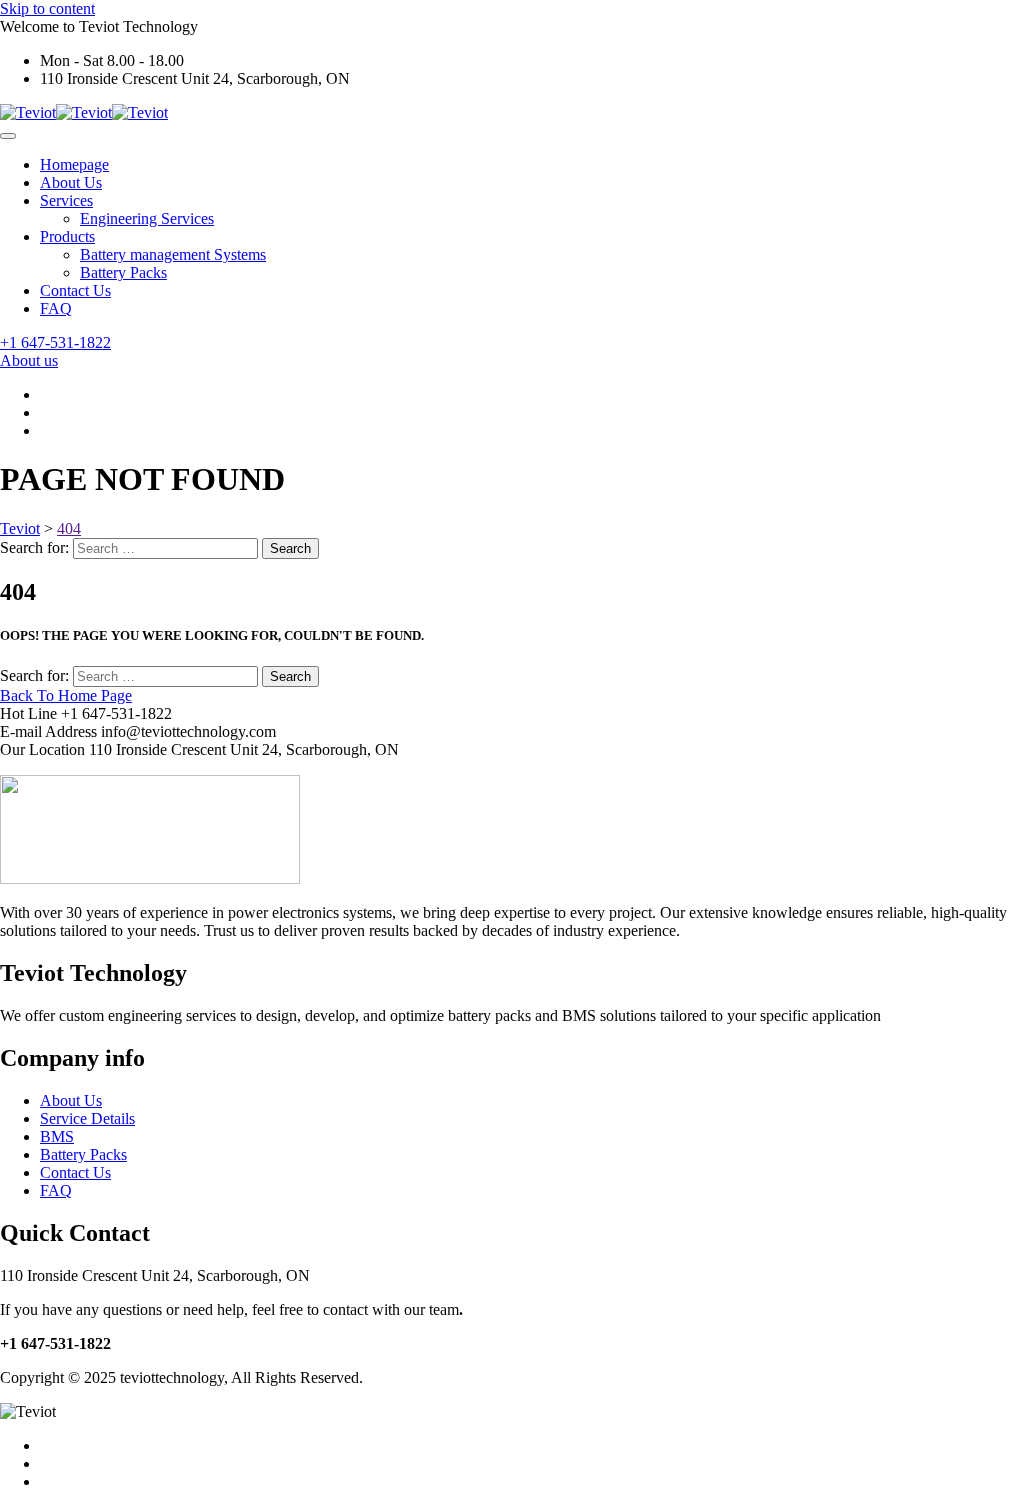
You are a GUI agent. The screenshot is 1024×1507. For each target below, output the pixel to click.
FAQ (56, 308)
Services (66, 200)
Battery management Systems (173, 254)
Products (67, 236)
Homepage (74, 164)
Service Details (87, 1118)
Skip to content (47, 8)
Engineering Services (147, 218)
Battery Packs (123, 272)
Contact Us (75, 290)
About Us (71, 182)
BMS (57, 1136)
